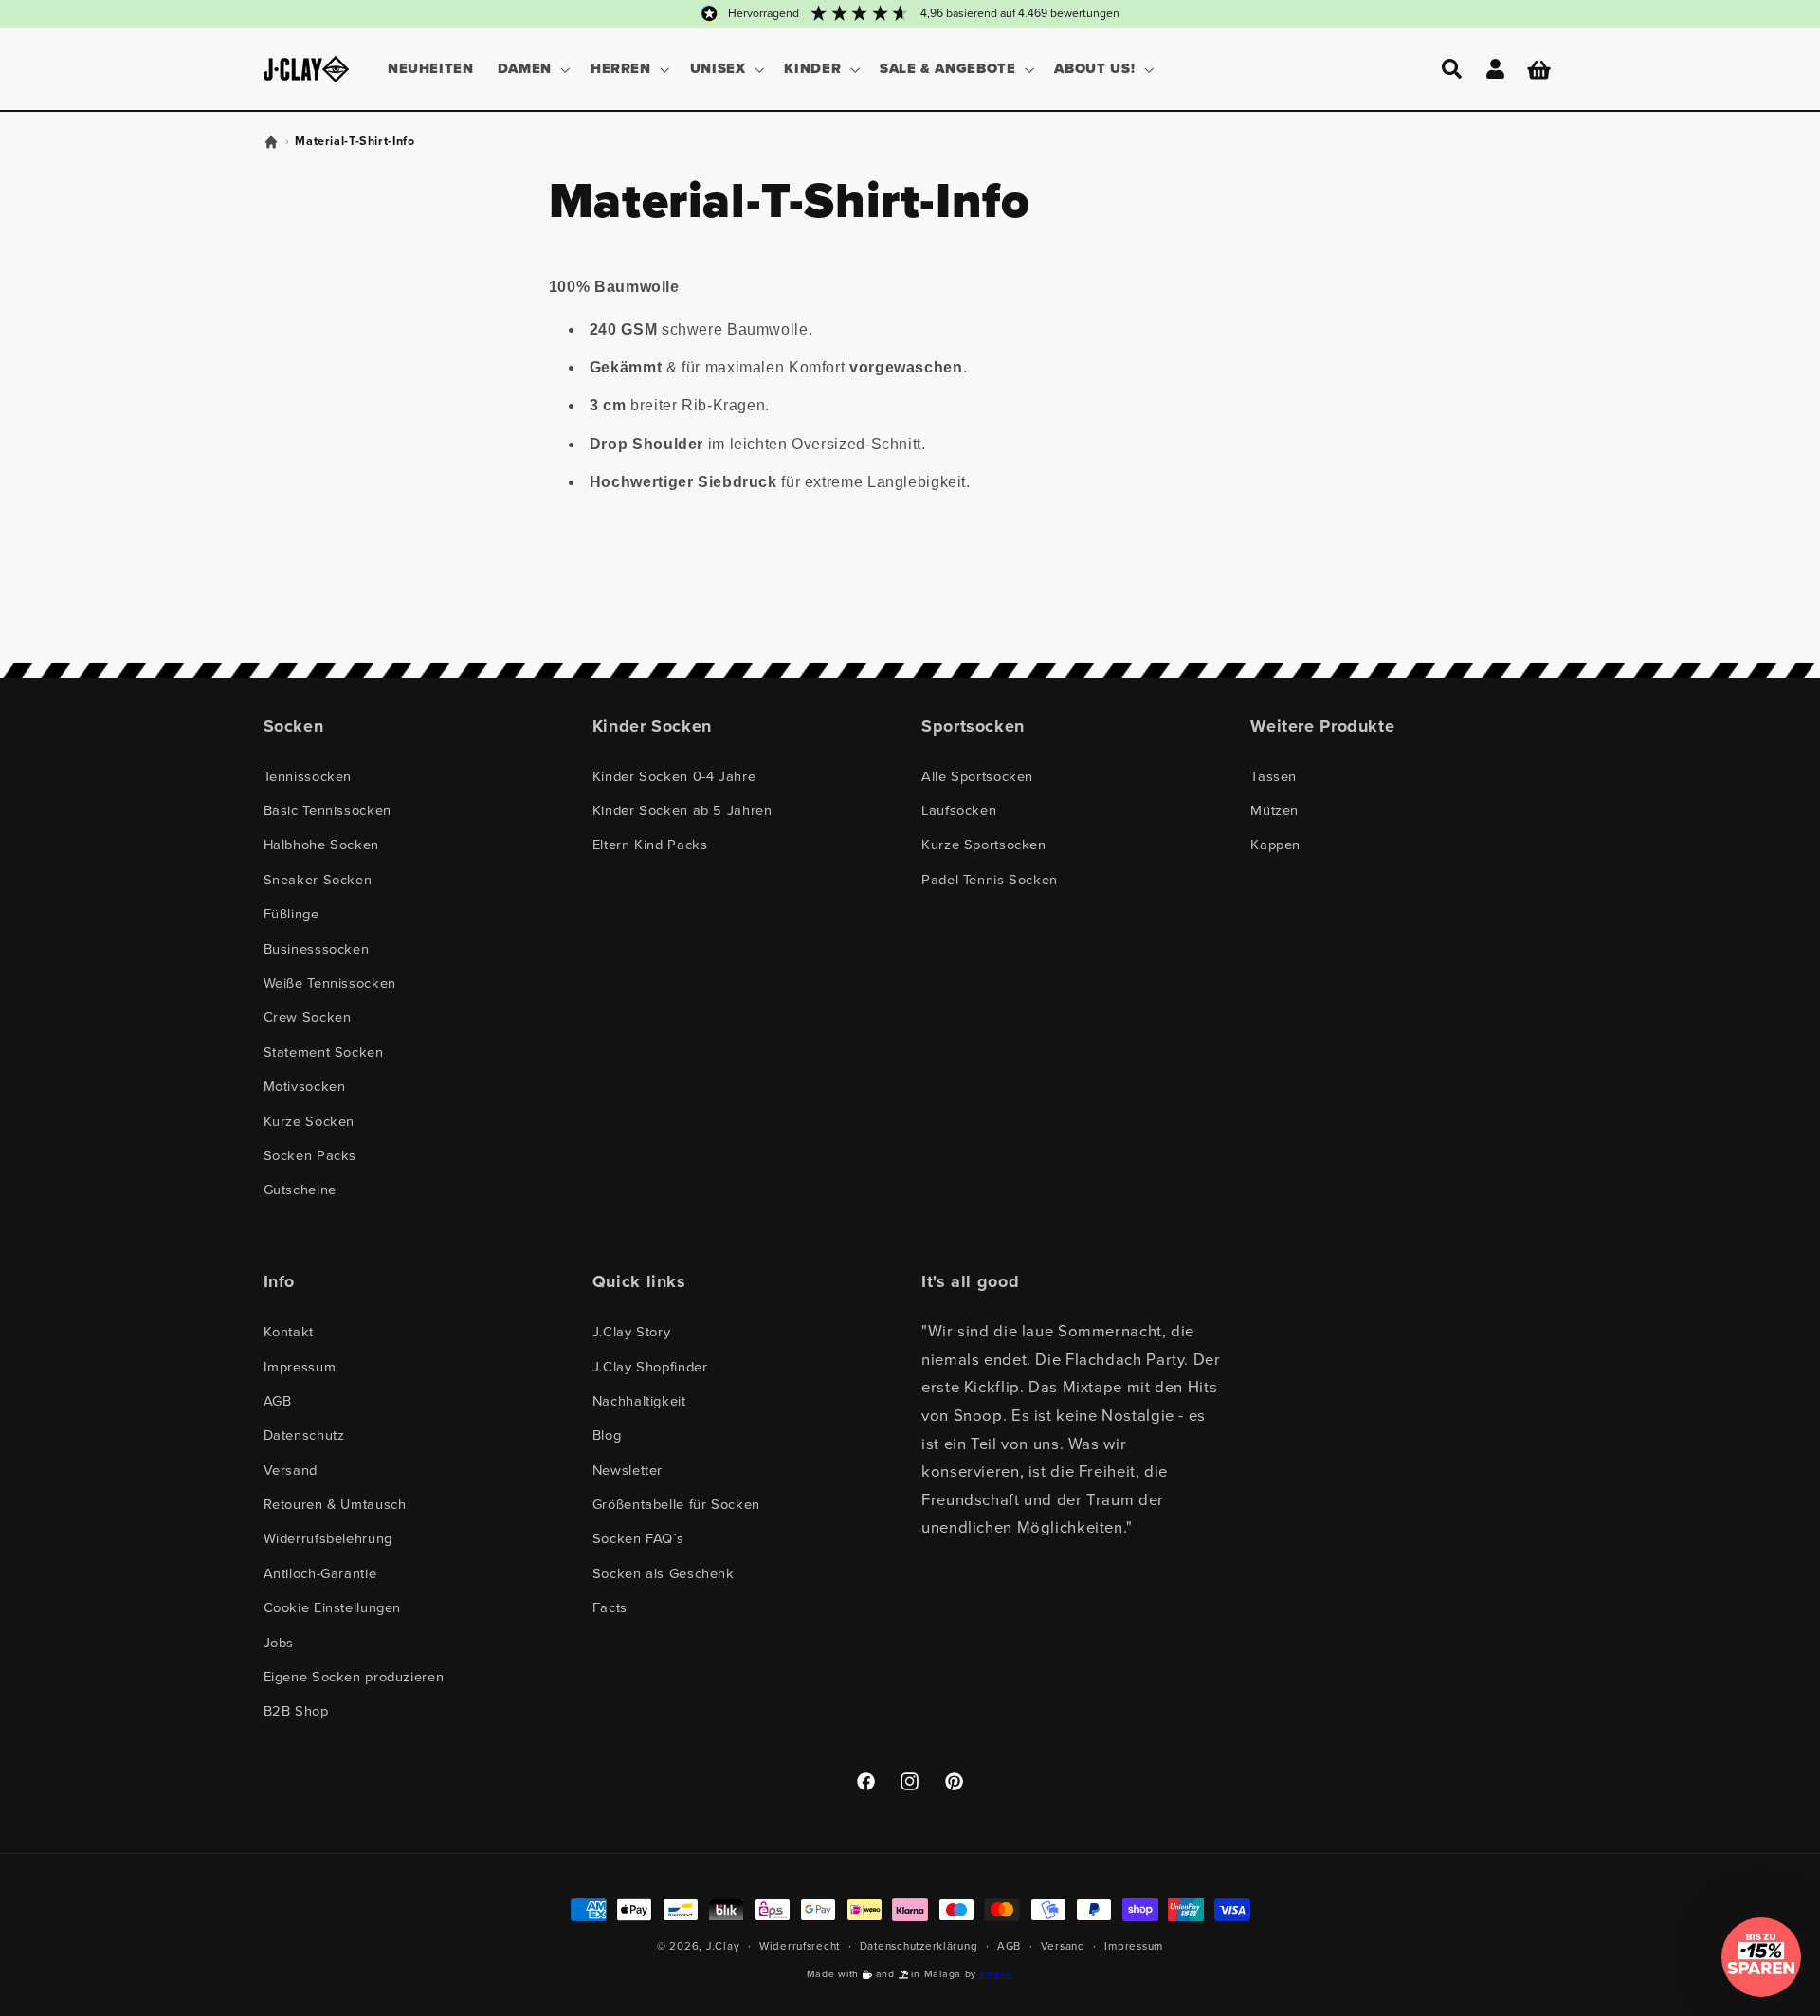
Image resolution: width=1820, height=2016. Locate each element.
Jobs (279, 1643)
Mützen (1274, 810)
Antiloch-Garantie (320, 1573)
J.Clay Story (632, 1332)
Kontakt (289, 1332)
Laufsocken (959, 810)
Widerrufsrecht (800, 1946)
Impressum (300, 1367)
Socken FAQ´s (638, 1538)
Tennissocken (308, 776)
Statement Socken (324, 1052)
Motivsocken (305, 1086)
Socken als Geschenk (664, 1573)
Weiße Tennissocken (330, 983)
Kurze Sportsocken (984, 845)
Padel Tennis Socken (990, 880)
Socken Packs (310, 1155)
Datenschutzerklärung (919, 1946)
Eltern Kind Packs (650, 845)
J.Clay (723, 1946)
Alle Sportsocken (977, 776)
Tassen (1274, 776)
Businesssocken (317, 949)
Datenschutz (304, 1435)
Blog (607, 1435)
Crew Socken (308, 1017)
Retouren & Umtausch (335, 1504)
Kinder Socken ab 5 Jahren (682, 810)
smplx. (997, 1974)
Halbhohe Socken (321, 845)
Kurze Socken (309, 1121)
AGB (278, 1401)
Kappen (1275, 845)
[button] (532, 69)
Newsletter (628, 1470)
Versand (291, 1470)
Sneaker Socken (318, 880)
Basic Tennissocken (328, 810)
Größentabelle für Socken (676, 1504)
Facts (610, 1607)
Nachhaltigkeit (639, 1401)
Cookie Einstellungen (333, 1607)
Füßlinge (291, 914)
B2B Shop (296, 1711)
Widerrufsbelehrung (328, 1538)
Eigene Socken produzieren (354, 1677)
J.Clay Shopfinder (650, 1367)
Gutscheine (300, 1190)
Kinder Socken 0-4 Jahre (674, 776)
